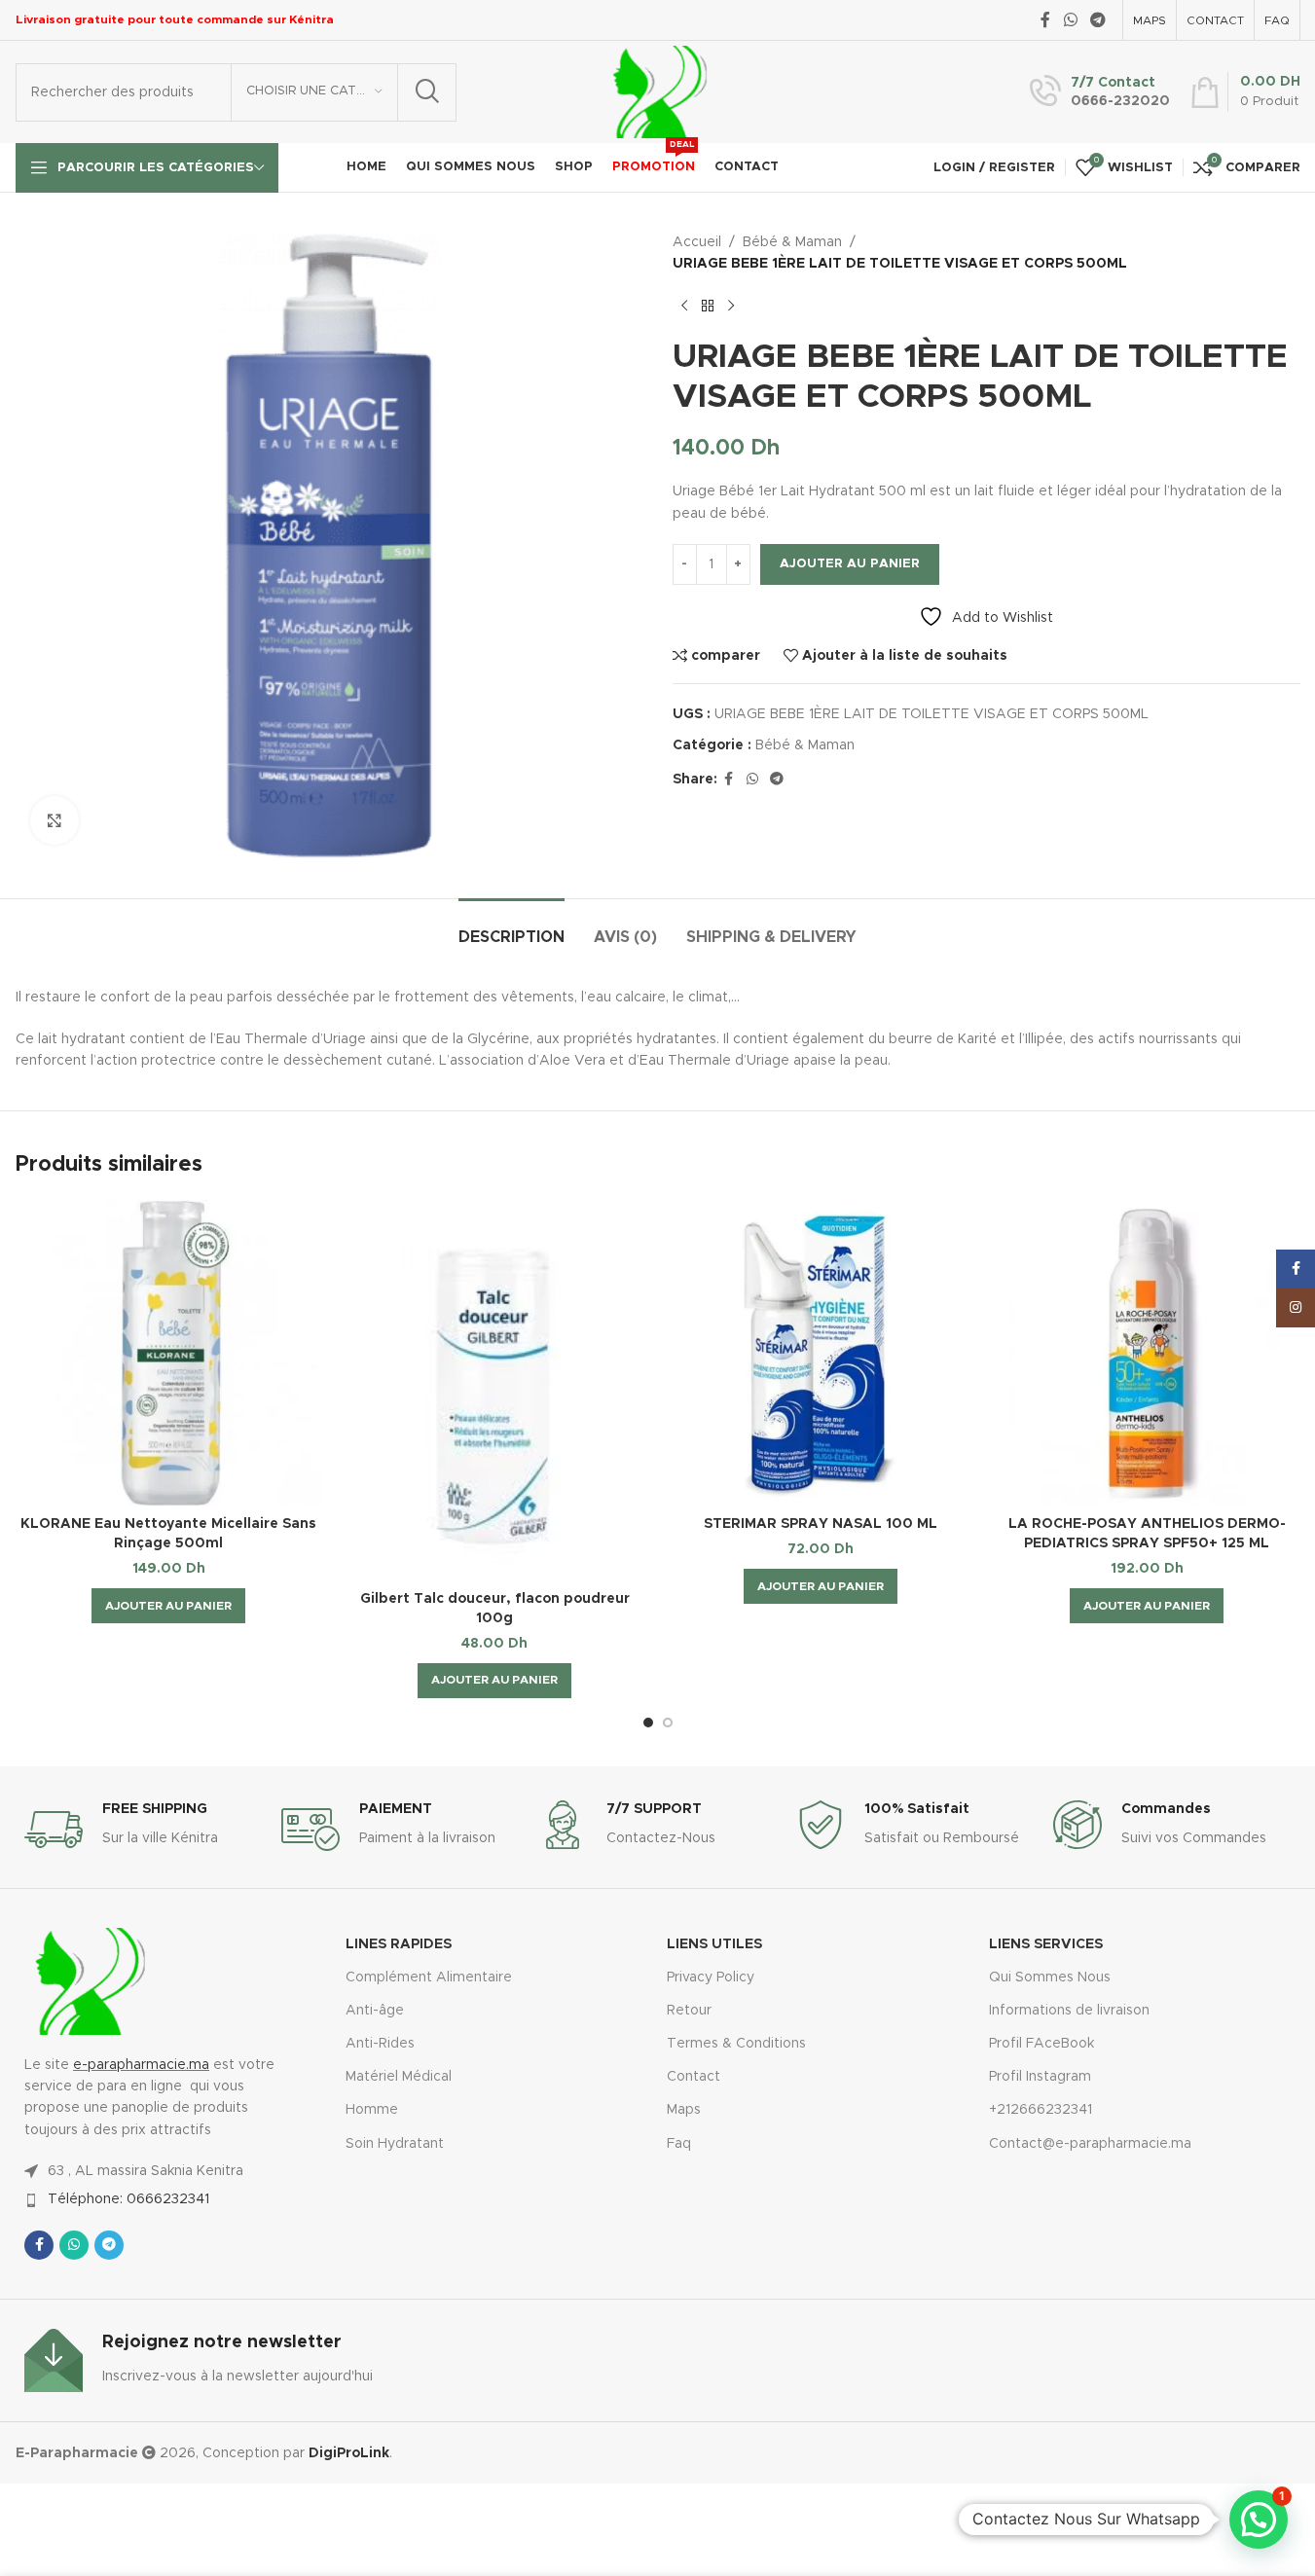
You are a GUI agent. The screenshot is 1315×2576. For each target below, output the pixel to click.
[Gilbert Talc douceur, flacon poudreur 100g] (495, 1391)
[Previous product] (684, 307)
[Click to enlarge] (55, 820)
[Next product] (731, 307)
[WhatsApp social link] (1070, 20)
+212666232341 (1041, 2110)
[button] (168, 1606)
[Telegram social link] (1097, 20)
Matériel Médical (399, 2077)
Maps (684, 2110)
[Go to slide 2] (668, 1723)
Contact (694, 2077)
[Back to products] (708, 307)
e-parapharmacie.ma (141, 2065)
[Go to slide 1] (648, 1723)
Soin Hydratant (395, 2144)
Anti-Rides (380, 2044)
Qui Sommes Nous (1050, 1977)
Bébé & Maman (792, 242)
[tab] (511, 928)
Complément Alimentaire (429, 1977)
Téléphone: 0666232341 (128, 2199)
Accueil (697, 242)
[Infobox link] (1100, 92)
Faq (679, 2144)
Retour (689, 2011)
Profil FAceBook (1041, 2044)
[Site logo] (656, 91)
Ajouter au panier (850, 564)
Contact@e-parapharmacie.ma (1090, 2144)
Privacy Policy (711, 1977)
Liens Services (1046, 1944)
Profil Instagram (1040, 2077)
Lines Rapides (399, 1944)
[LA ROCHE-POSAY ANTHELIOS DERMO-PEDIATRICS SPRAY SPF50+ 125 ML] (1147, 1353)
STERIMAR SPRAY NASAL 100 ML (821, 1524)
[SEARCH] (427, 92)
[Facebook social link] (1045, 20)
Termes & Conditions (736, 2044)
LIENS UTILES (714, 1944)
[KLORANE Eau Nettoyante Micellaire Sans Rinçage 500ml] (169, 1353)
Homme (372, 2110)
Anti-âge (375, 2011)
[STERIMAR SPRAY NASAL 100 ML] (821, 1353)
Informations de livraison (1069, 2011)
